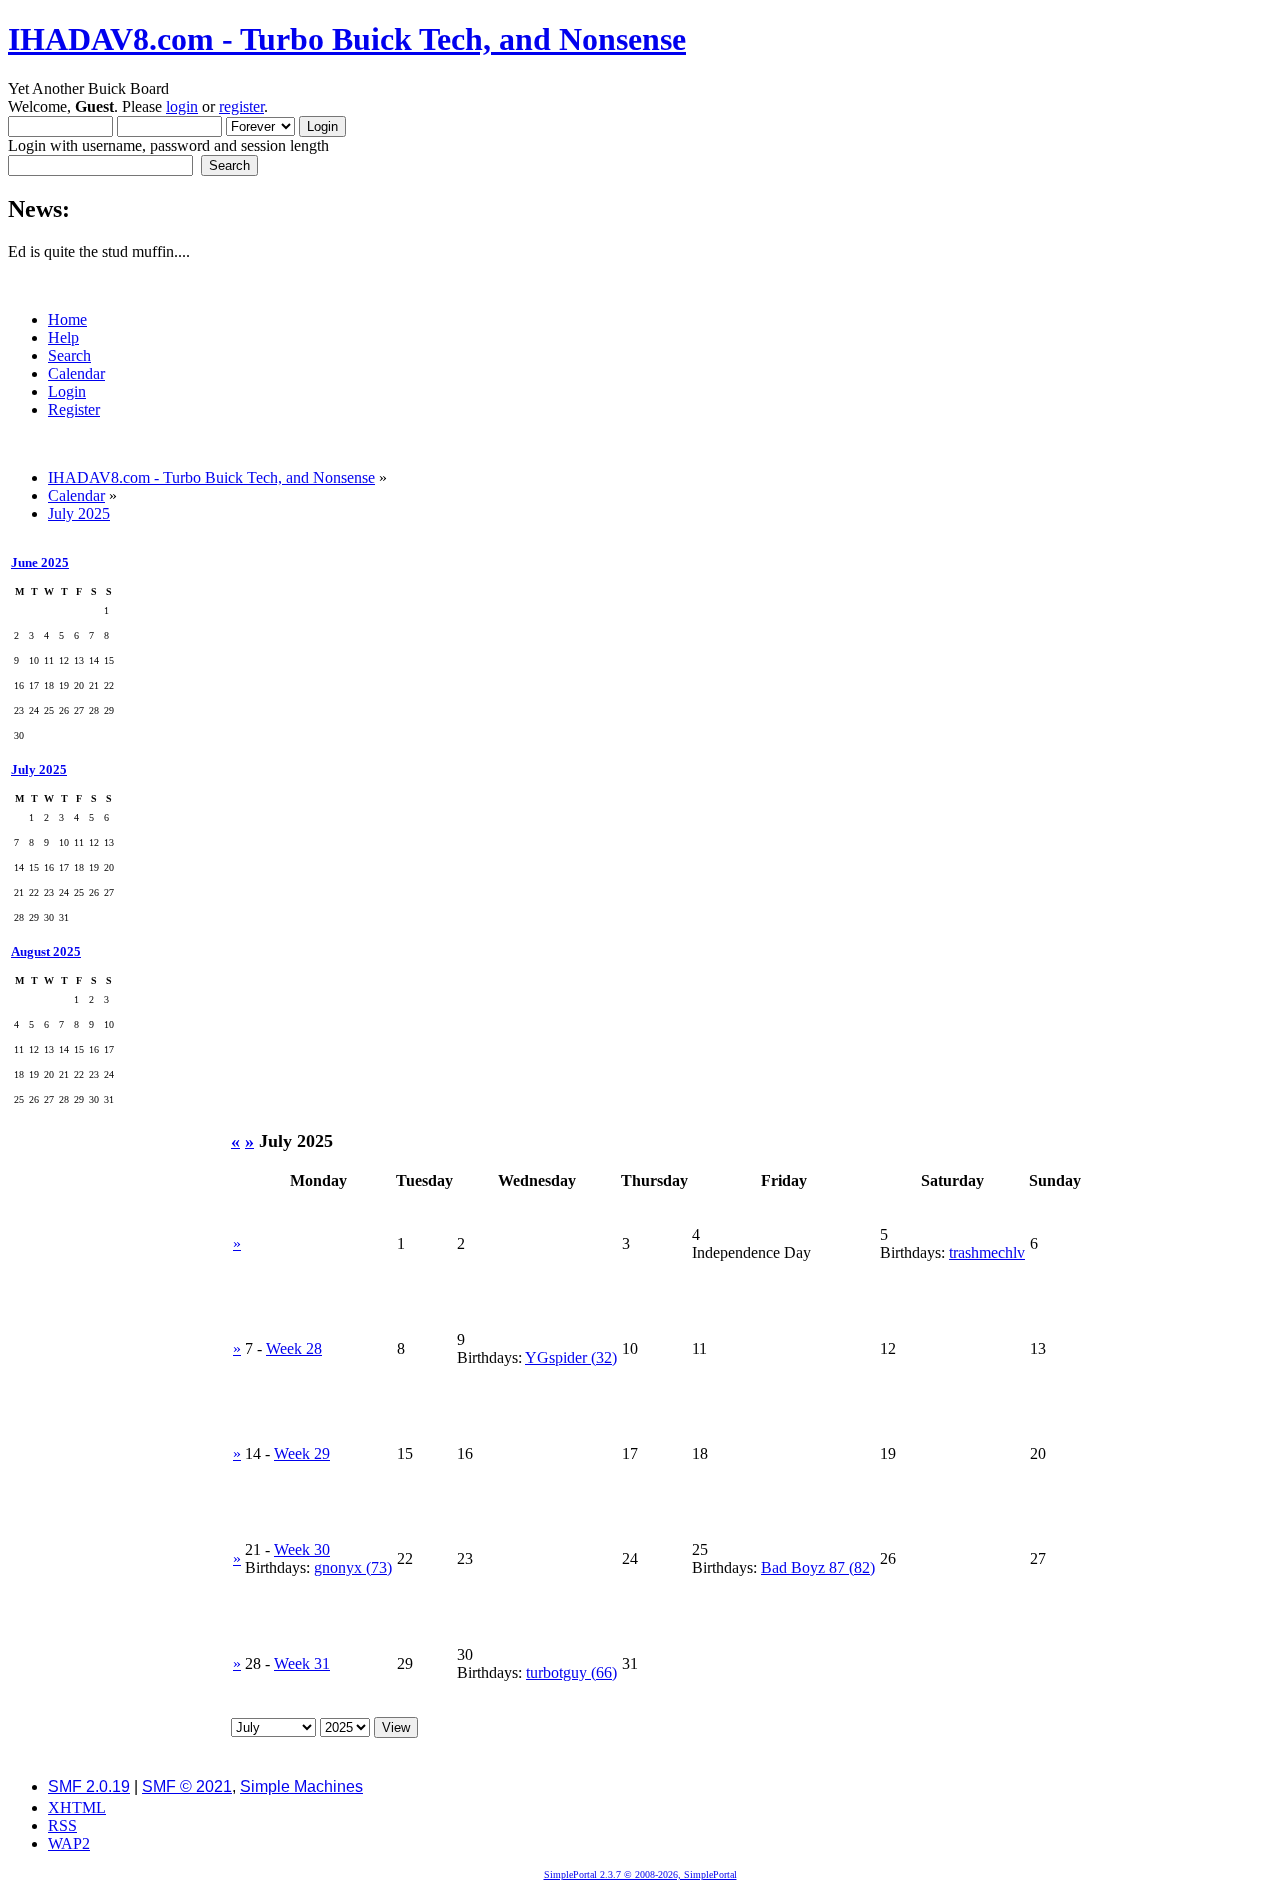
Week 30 (302, 1549)
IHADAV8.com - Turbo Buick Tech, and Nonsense (347, 39)
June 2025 (40, 562)
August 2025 (46, 951)
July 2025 (39, 769)
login (182, 106)
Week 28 (294, 1348)
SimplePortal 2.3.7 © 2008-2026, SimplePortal (640, 1874)
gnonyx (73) (353, 1567)
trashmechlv (987, 1252)
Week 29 (302, 1453)
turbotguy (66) (571, 1672)
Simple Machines (301, 1786)
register (241, 106)
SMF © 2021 (187, 1786)
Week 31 (302, 1663)
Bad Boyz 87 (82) (818, 1567)
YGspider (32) (571, 1357)
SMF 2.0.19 (89, 1786)
